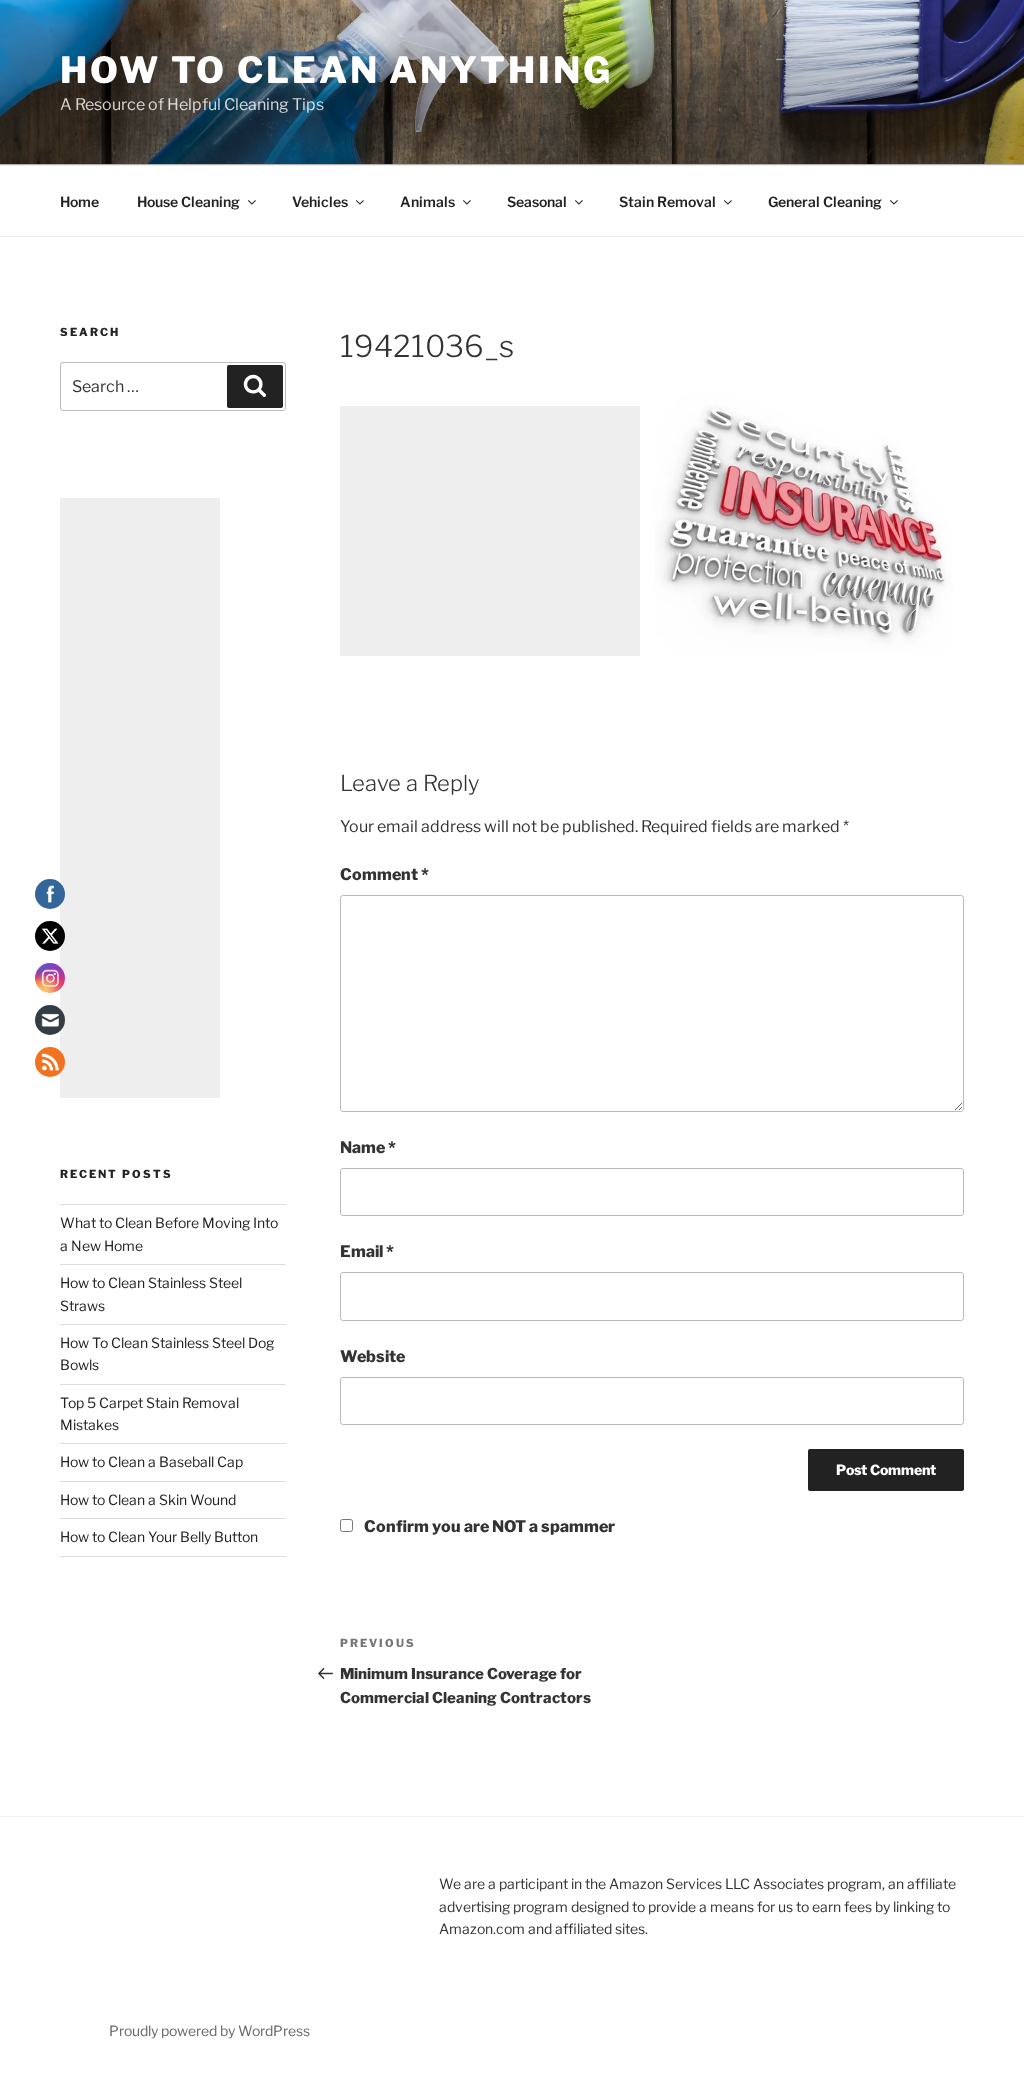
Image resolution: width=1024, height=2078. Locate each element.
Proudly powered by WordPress (209, 2030)
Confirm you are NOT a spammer (488, 1526)
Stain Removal (667, 201)
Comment (384, 874)
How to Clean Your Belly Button (159, 1536)
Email (367, 1251)
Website (372, 1356)
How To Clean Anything (336, 70)
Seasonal (537, 201)
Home (79, 201)
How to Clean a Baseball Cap (151, 1461)
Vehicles (320, 201)
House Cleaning (188, 201)
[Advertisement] (490, 531)
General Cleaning (825, 201)
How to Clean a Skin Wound (148, 1499)
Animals (427, 201)
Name (368, 1147)
